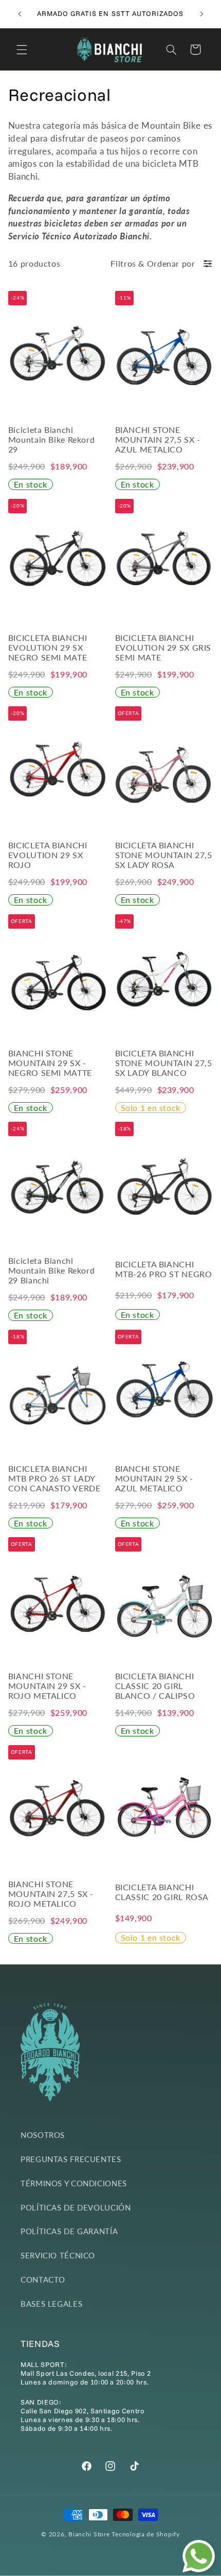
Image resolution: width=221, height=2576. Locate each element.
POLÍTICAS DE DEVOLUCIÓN (76, 2207)
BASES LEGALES (51, 2304)
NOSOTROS (43, 2135)
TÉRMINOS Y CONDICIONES (74, 2183)
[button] (22, 49)
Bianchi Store (89, 2534)
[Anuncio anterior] (20, 14)
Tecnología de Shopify (145, 2534)
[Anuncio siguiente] (201, 14)
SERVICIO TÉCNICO (58, 2255)
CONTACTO (43, 2279)
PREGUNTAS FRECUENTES (71, 2159)
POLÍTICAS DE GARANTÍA (69, 2231)
